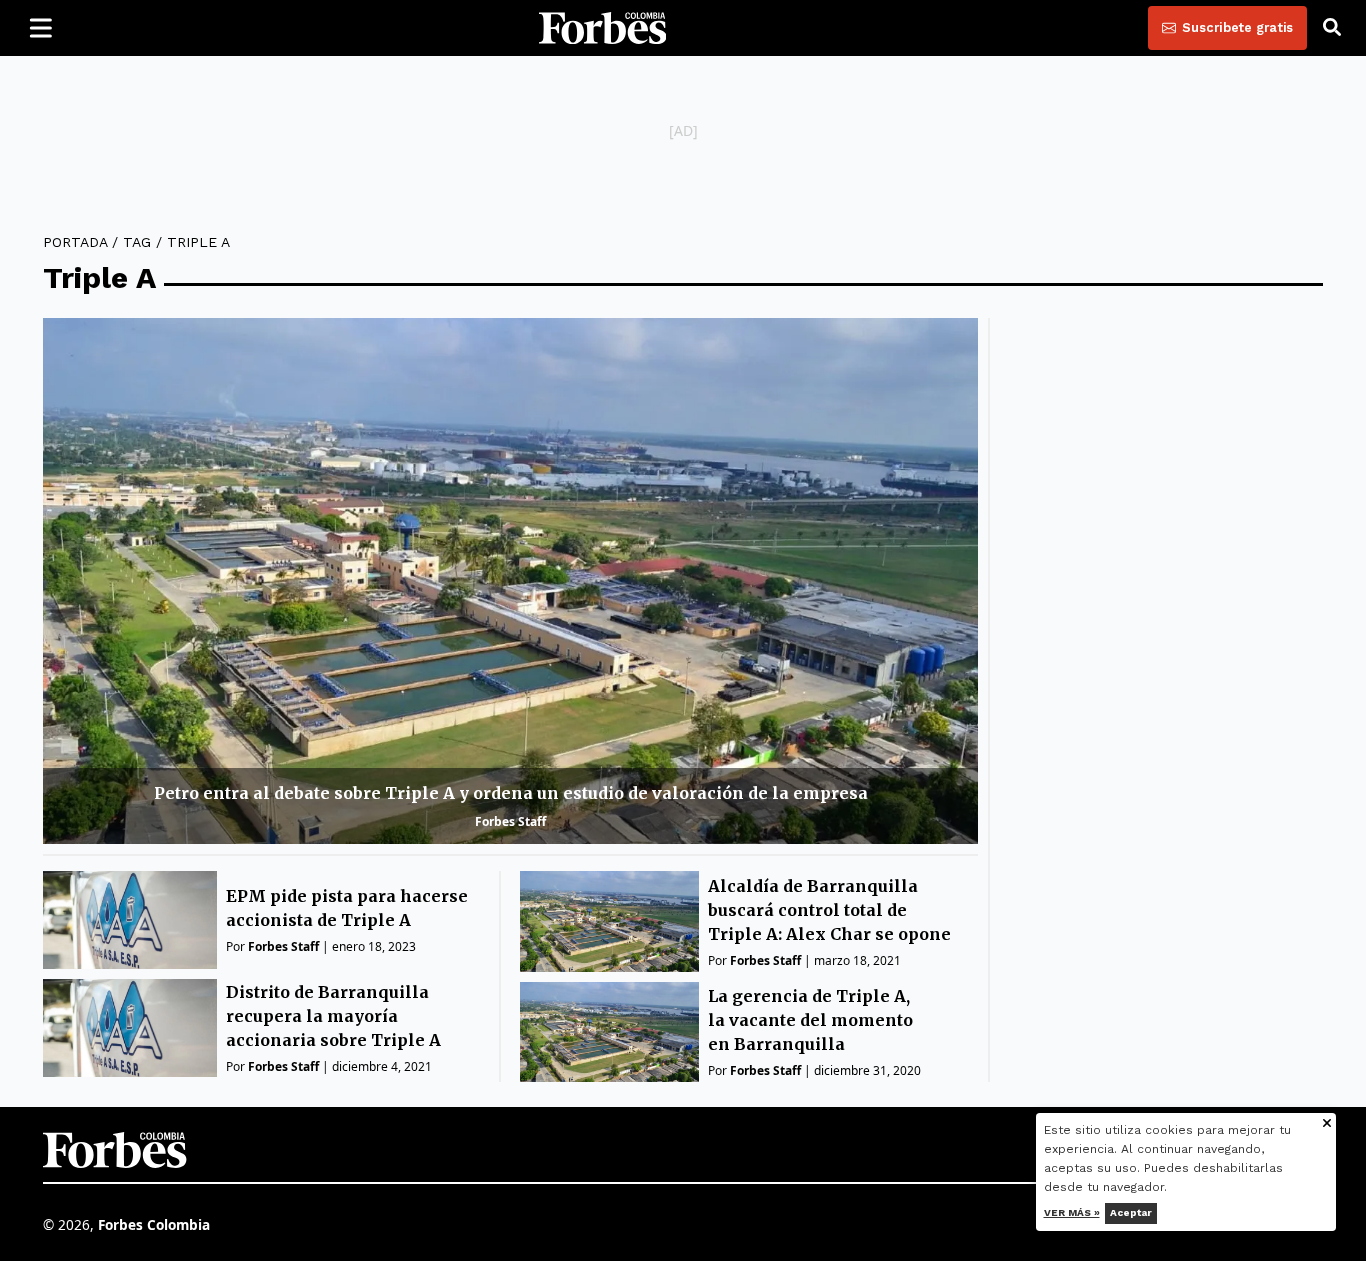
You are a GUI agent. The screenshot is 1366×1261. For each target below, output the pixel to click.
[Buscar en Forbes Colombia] (1332, 28)
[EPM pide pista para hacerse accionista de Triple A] (130, 920)
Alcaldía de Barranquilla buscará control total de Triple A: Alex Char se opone (829, 910)
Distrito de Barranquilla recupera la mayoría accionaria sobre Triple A (333, 1016)
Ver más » (1072, 1212)
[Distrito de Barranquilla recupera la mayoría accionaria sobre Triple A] (130, 1028)
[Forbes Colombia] (603, 28)
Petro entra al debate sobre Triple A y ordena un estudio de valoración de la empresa (511, 793)
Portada (75, 242)
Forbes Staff (510, 821)
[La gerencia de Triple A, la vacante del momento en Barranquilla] (609, 1032)
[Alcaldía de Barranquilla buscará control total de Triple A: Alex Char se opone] (609, 921)
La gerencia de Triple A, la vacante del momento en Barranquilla (810, 1020)
